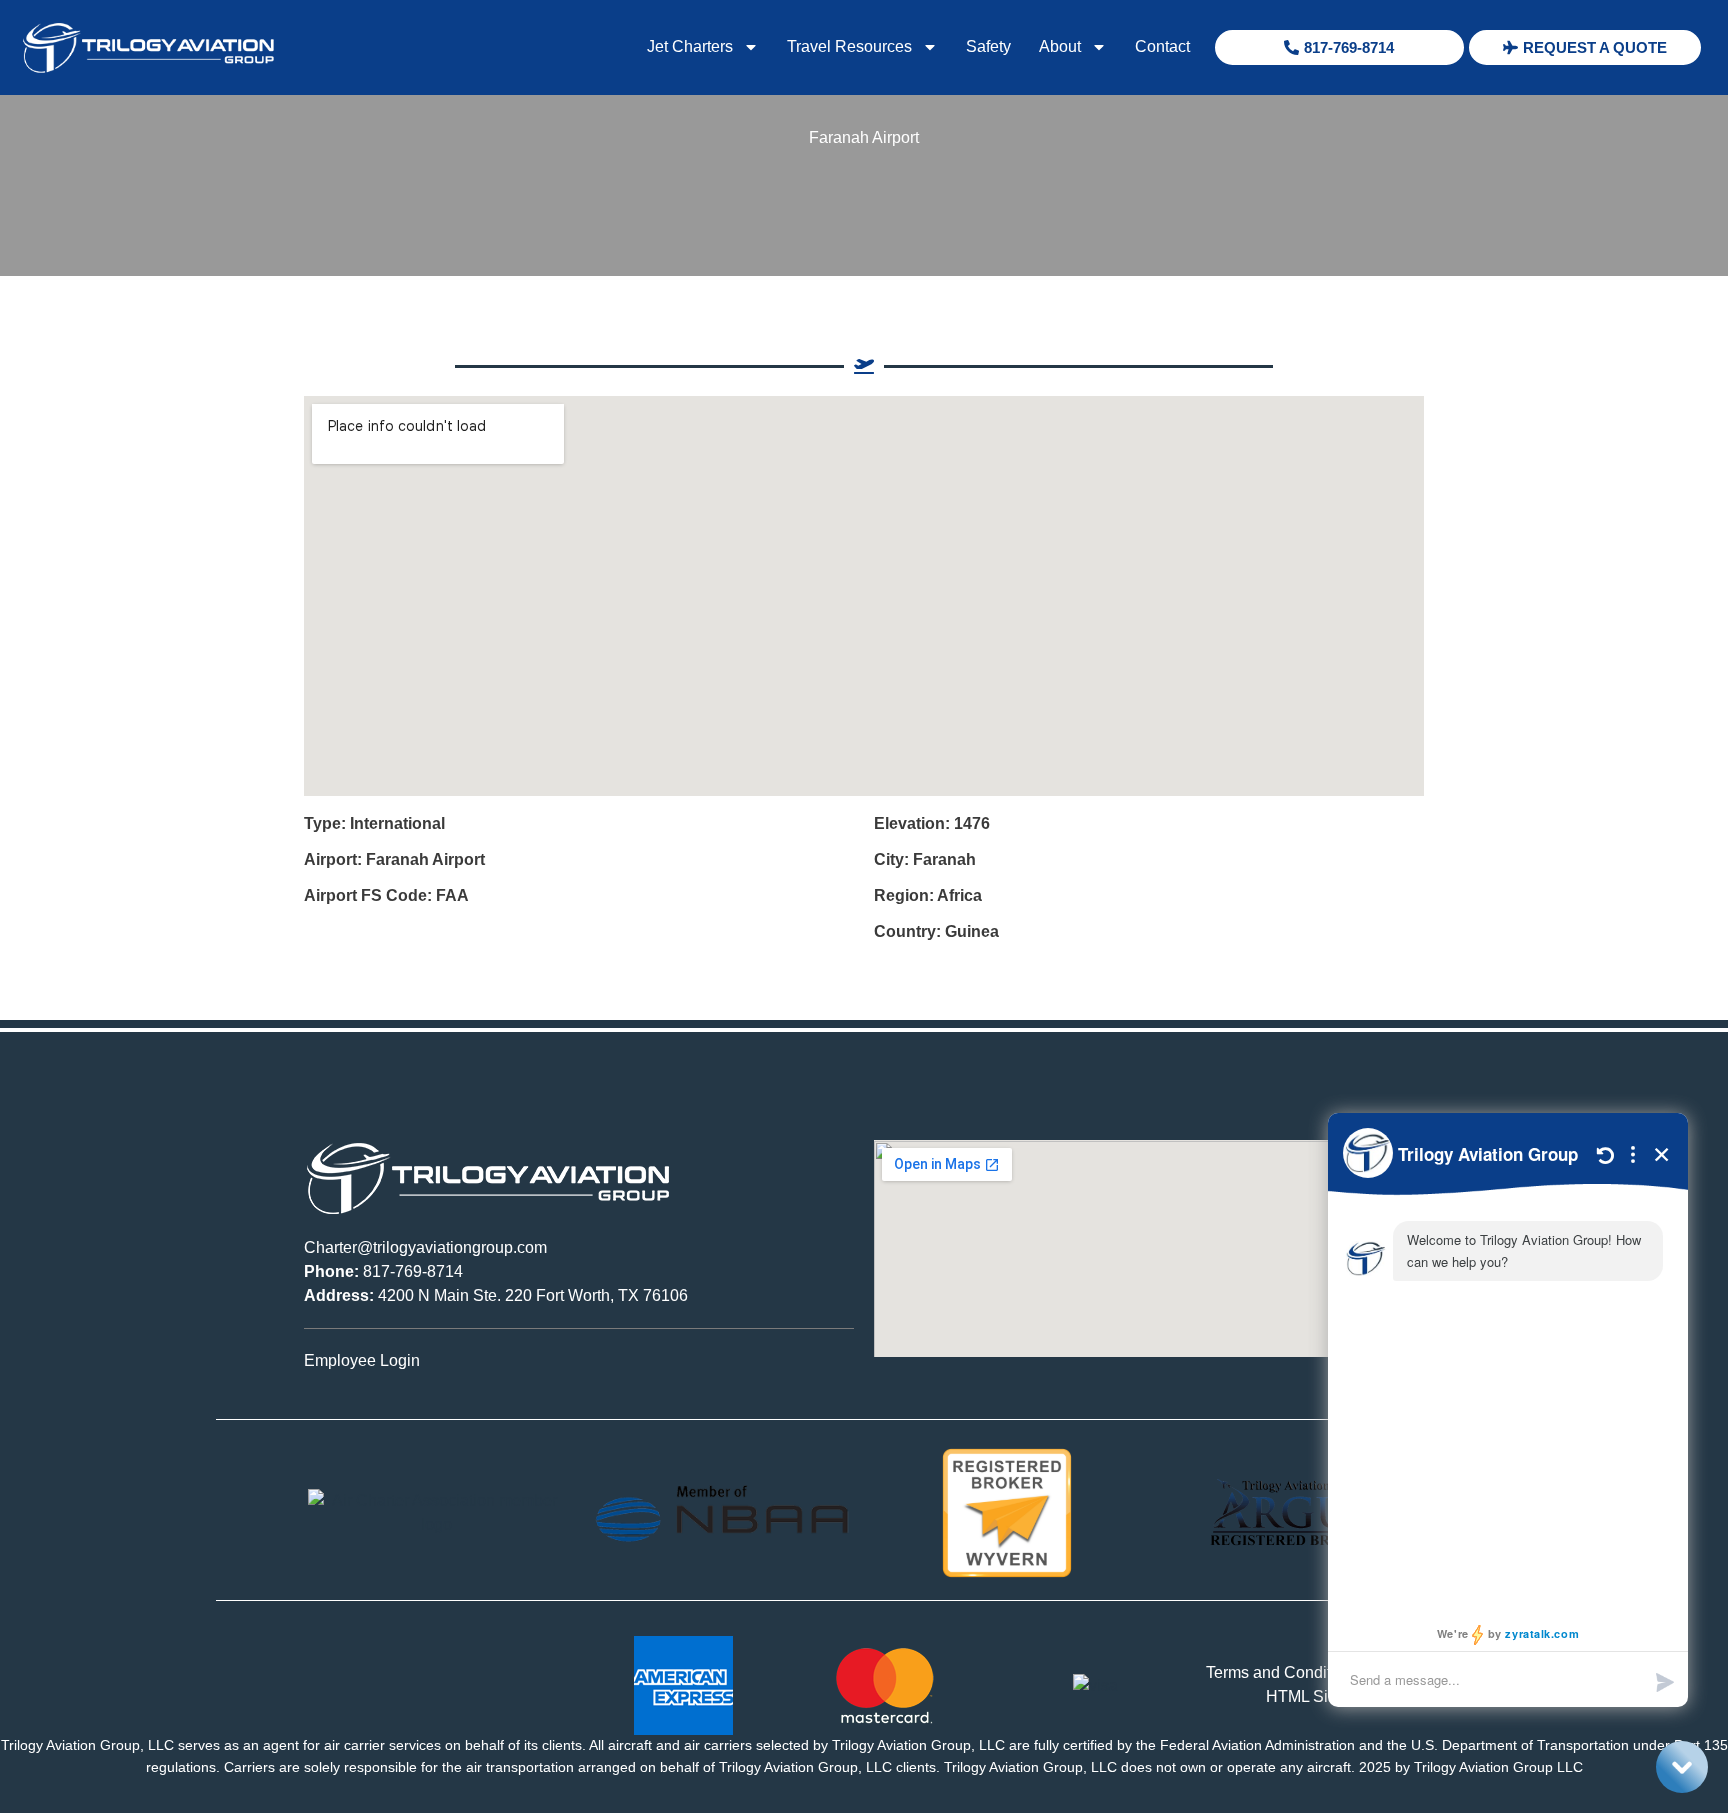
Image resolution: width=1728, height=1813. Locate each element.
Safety (988, 46)
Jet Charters (690, 46)
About (1060, 46)
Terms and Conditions (1283, 1672)
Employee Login (362, 1360)
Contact (1162, 46)
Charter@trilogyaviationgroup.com (425, 1247)
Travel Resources (849, 46)
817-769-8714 (383, 1271)
